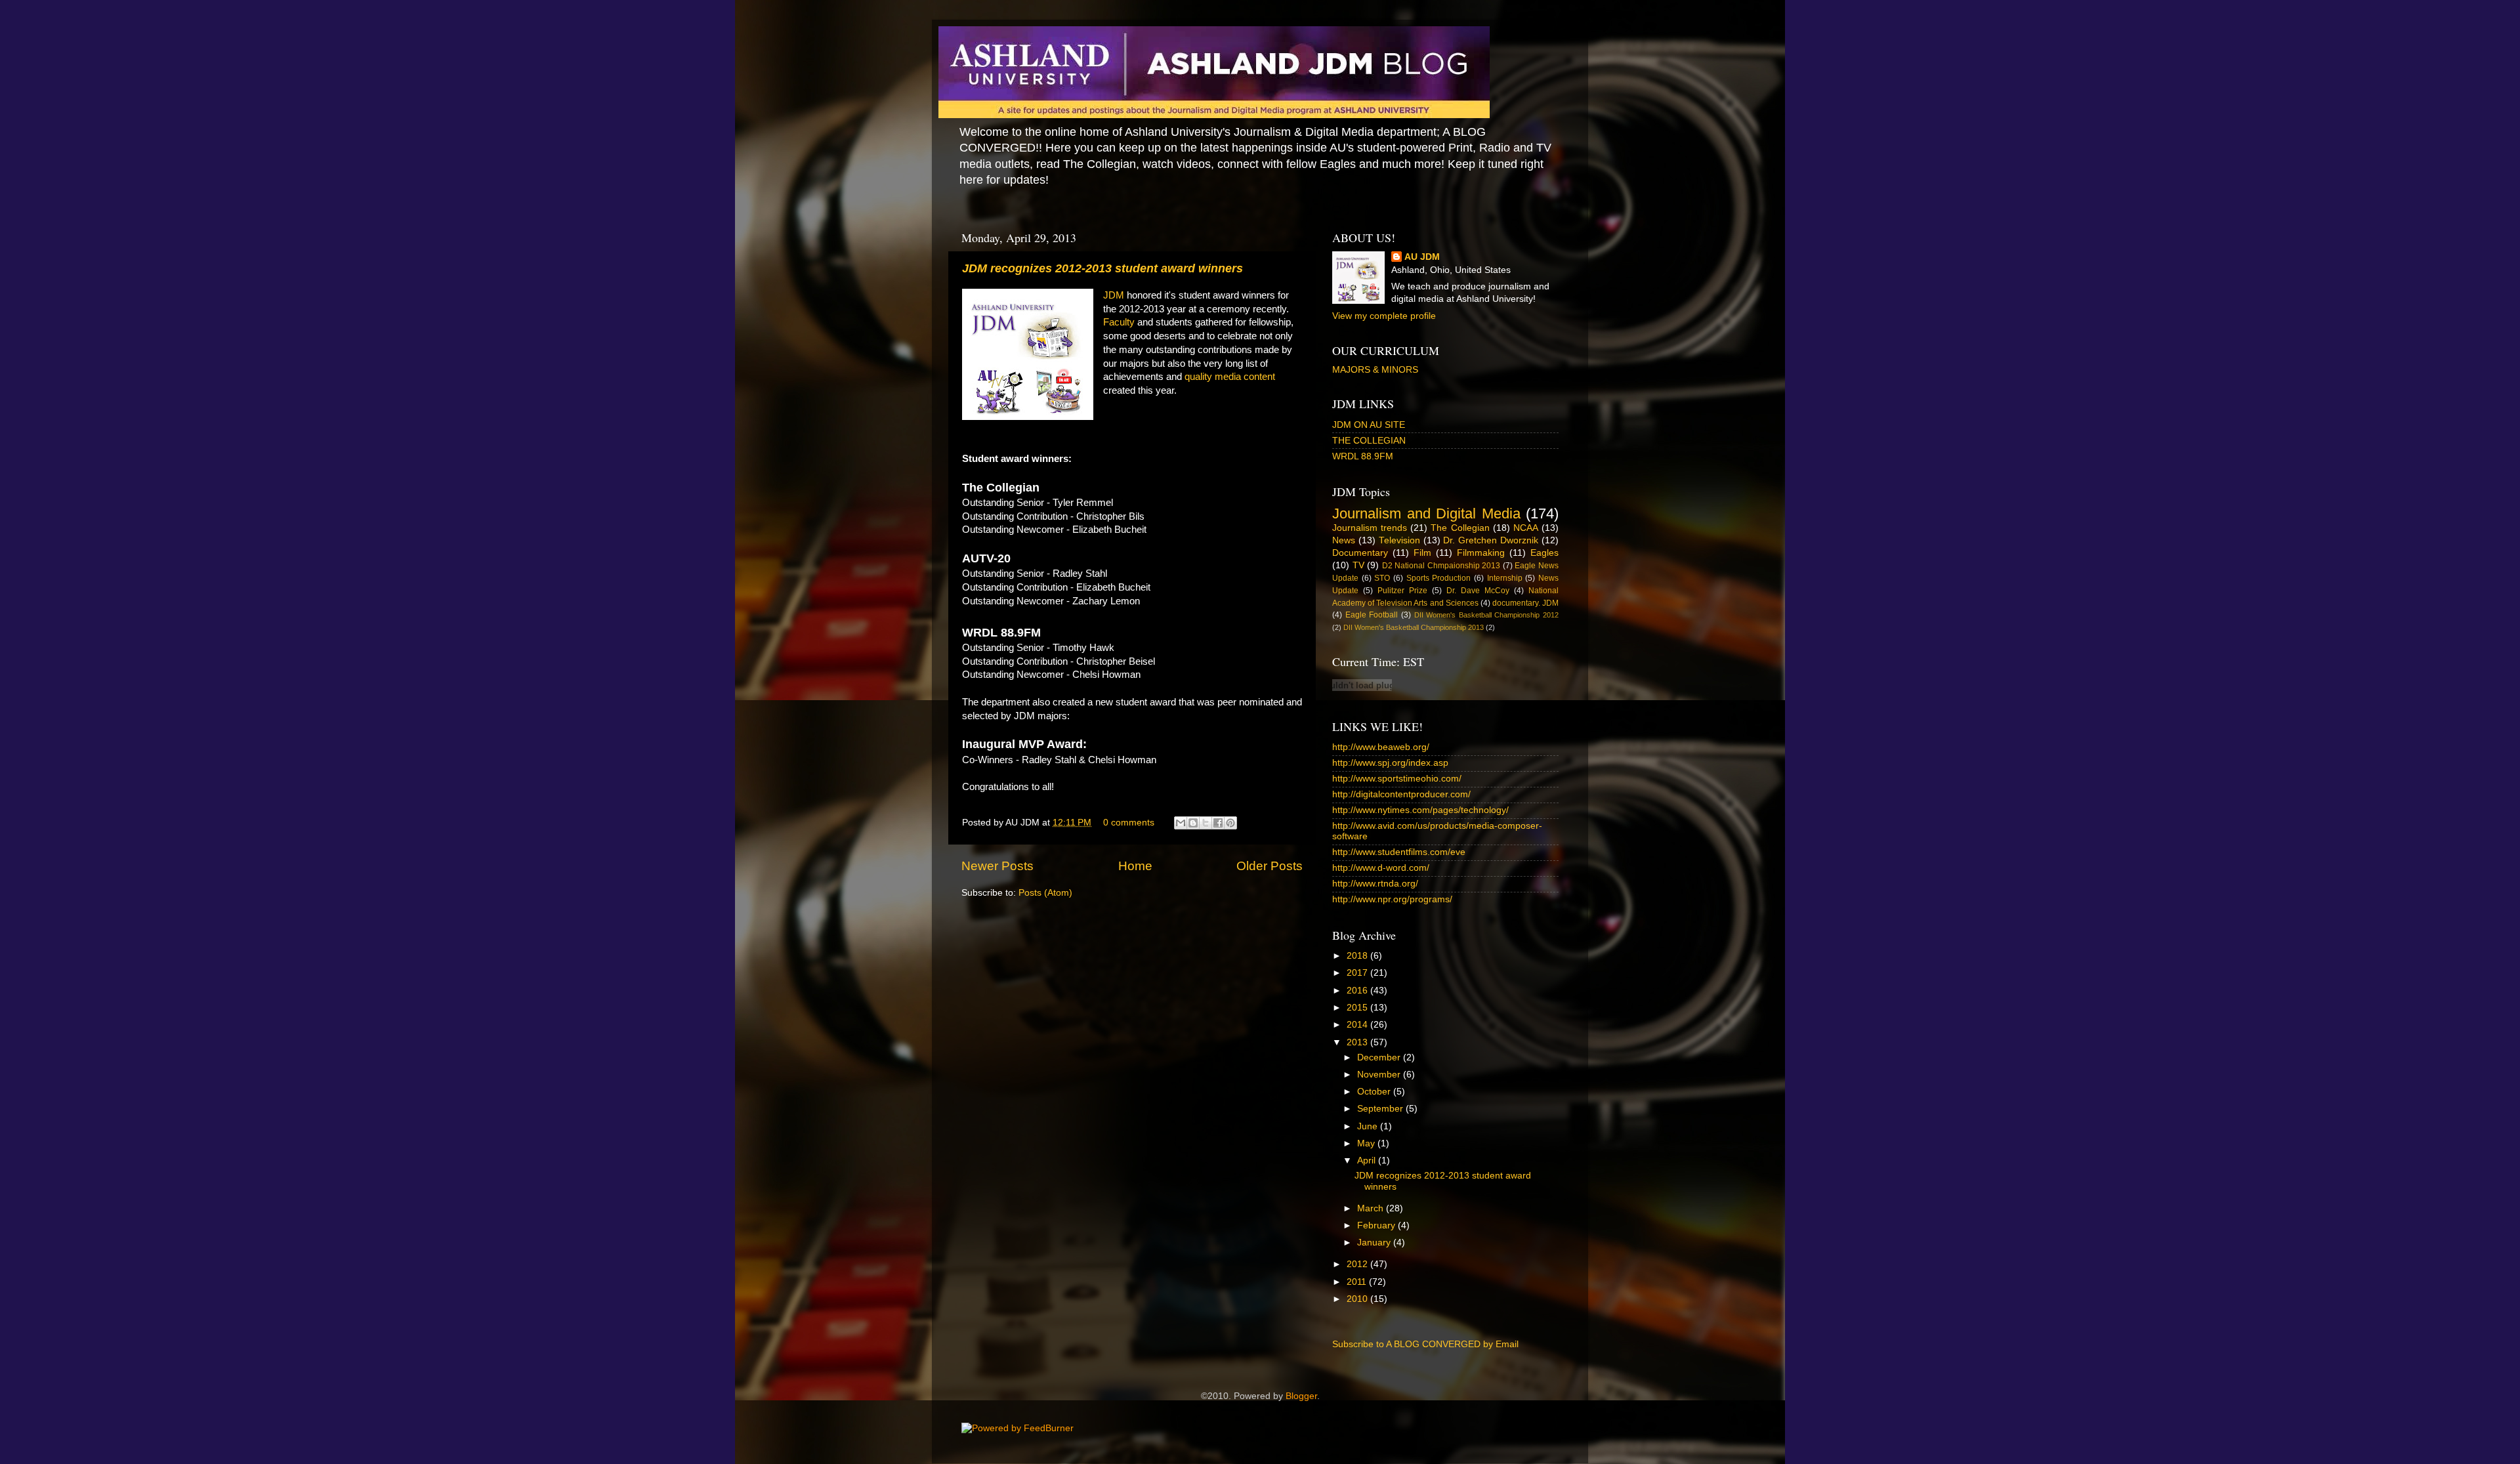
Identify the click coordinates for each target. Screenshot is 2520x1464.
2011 (1358, 1282)
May (1367, 1143)
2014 (1358, 1025)
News (1344, 540)
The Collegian (1460, 528)
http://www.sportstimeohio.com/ (1397, 779)
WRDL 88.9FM (1363, 456)
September (1381, 1109)
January (1375, 1243)
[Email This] (1181, 823)
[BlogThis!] (1193, 823)
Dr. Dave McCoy (1478, 591)
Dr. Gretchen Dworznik (1491, 540)
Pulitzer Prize (1402, 591)
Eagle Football (1372, 615)
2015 (1358, 1008)
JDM (1114, 295)
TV (1358, 565)
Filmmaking (1481, 553)
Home (1135, 866)
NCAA (1526, 528)
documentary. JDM (1525, 603)
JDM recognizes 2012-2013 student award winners (1102, 268)
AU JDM (1422, 257)
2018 (1358, 956)
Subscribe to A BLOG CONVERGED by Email (1425, 1344)
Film (1422, 553)
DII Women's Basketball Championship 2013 (1414, 627)
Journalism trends (1370, 528)
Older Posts (1270, 866)
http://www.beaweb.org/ (1381, 747)
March (1372, 1208)
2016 (1358, 991)
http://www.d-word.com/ (1381, 868)
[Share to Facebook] (1218, 823)
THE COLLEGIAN (1369, 441)
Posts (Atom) (1045, 893)
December (1380, 1057)
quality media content (1230, 377)
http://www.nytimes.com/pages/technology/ (1420, 810)
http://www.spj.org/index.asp (1390, 763)
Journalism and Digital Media (1426, 513)
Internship (1505, 578)
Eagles (1544, 553)
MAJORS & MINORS (1375, 370)
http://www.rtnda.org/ (1375, 884)
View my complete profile (1384, 316)
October (1375, 1092)
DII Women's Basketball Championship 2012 (1487, 615)
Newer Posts (997, 866)
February (1377, 1225)
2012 (1358, 1264)
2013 (1358, 1042)
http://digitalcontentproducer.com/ (1401, 794)
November (1380, 1075)
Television (1399, 540)
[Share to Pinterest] (1230, 823)
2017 (1358, 973)
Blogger (1301, 1396)
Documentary (1360, 553)
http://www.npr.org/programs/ (1392, 899)
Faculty (1119, 322)
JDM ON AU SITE (1369, 425)
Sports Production (1439, 578)
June (1369, 1126)
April (1368, 1161)
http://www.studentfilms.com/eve (1399, 852)
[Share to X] (1206, 823)
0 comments (1129, 823)
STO (1382, 578)
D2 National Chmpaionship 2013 (1441, 566)
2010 (1358, 1299)
